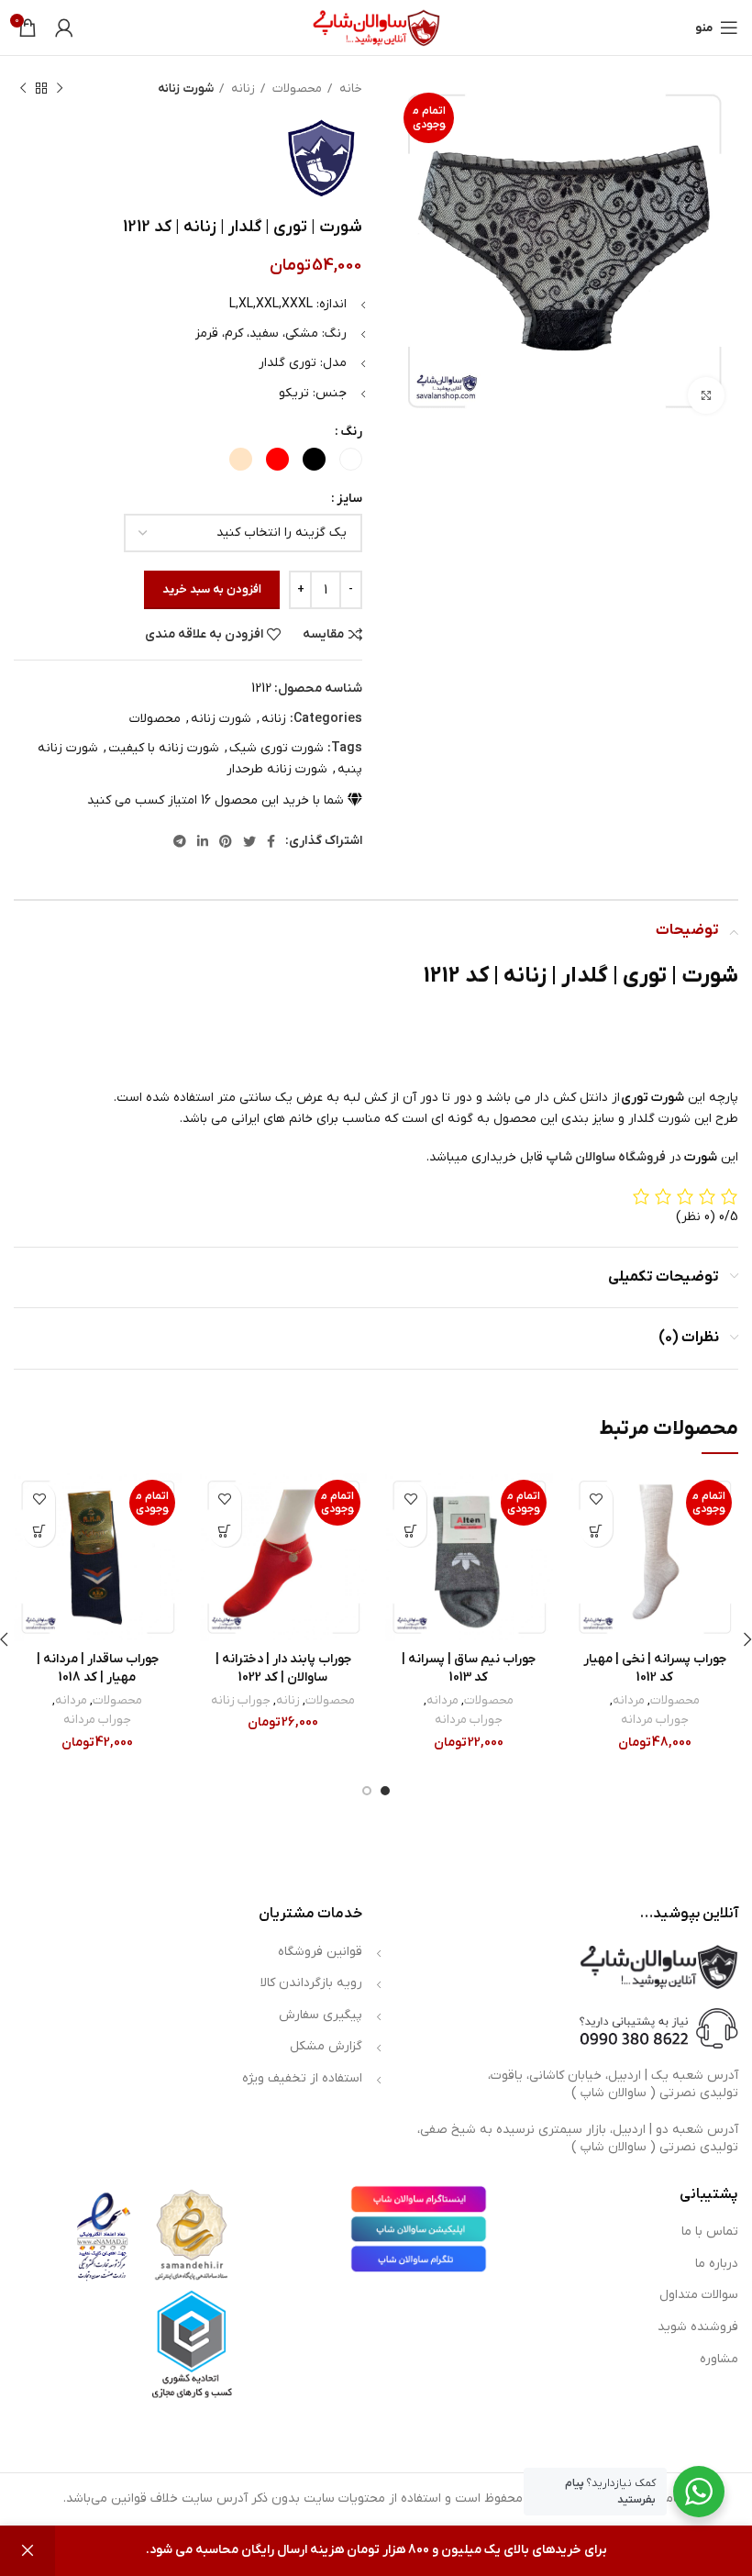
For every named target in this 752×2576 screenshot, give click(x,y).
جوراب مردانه (655, 1720)
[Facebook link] (271, 841)
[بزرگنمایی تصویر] (706, 395)
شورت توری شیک (276, 748)
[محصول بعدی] (23, 89)
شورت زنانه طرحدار (277, 769)
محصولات (296, 89)
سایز (349, 499)
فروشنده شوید (698, 2327)
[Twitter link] (249, 841)
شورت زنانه (186, 89)
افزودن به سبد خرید (212, 589)
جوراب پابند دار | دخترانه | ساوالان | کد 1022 (283, 1668)
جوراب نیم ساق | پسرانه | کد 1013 (469, 1668)
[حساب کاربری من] (64, 28)
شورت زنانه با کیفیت (164, 748)
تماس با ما (710, 2232)
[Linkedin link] (203, 841)
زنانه (242, 89)
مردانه (629, 1700)
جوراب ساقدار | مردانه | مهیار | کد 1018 (98, 1668)
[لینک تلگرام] (180, 841)
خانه (349, 89)
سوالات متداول (699, 2295)
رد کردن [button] (28, 2551)
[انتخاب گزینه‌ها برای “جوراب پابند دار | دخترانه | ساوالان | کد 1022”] (225, 1531)
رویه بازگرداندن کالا (311, 1983)
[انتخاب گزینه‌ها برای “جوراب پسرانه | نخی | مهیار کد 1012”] (597, 1531)
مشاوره (719, 2359)
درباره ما (717, 2264)
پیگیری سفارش (321, 2015)
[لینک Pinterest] (226, 841)
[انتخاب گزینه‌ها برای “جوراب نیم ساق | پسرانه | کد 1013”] (410, 1531)
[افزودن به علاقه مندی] (597, 1499)
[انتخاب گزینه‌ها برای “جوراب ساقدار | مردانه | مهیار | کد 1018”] (39, 1531)
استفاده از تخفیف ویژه (302, 2078)
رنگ (351, 432)
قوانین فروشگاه (320, 1952)
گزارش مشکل (326, 2046)
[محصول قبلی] (60, 89)
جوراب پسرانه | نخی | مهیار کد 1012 (655, 1668)
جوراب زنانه (241, 1700)
